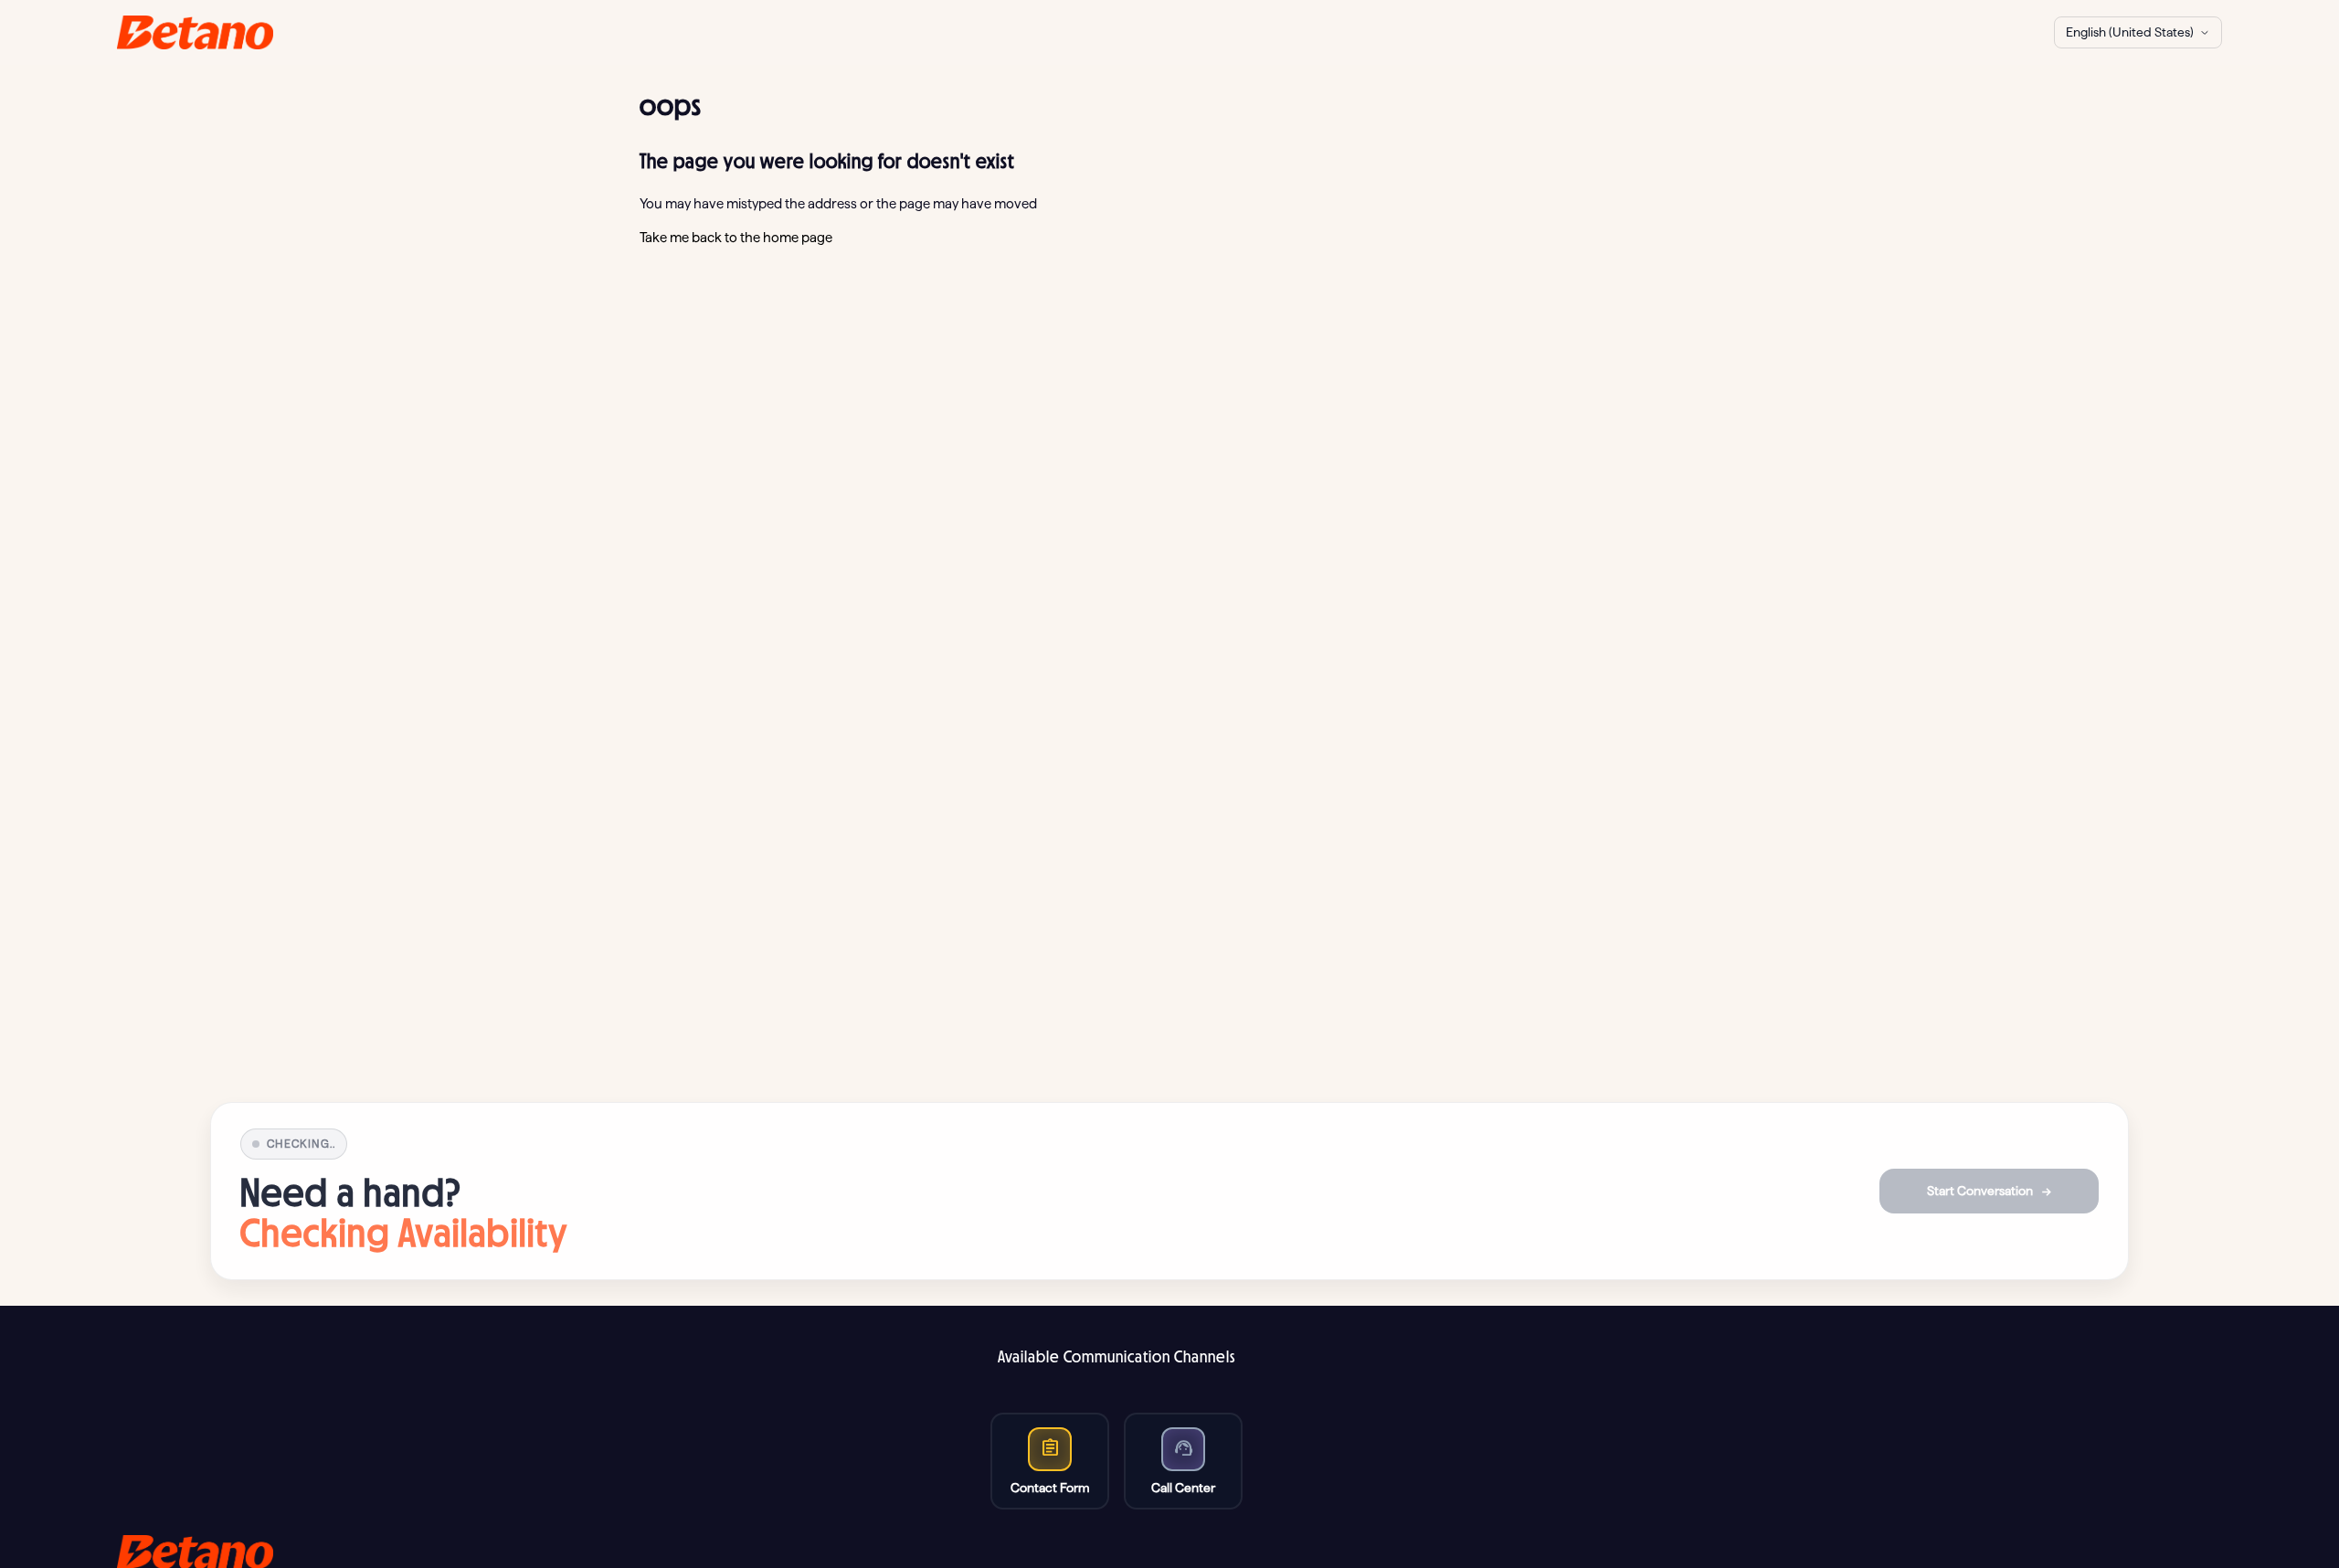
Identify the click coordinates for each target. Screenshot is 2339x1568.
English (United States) (2130, 32)
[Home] (195, 32)
